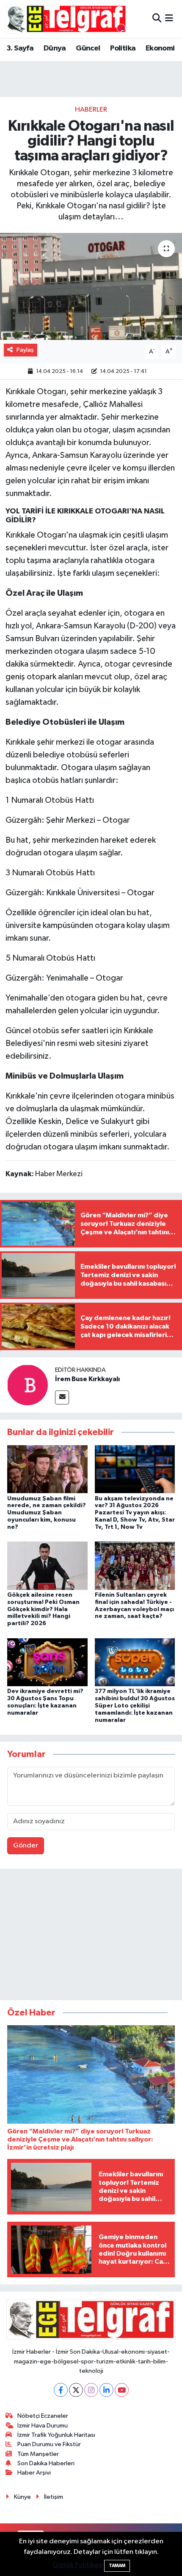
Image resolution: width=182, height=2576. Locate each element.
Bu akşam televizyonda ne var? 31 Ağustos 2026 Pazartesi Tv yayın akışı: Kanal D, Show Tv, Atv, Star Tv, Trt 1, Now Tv (135, 1513)
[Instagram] (91, 2390)
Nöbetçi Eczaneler (43, 2416)
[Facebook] (61, 2390)
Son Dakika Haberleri (46, 2463)
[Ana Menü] (169, 19)
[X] (76, 2390)
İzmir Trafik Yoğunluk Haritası (56, 2435)
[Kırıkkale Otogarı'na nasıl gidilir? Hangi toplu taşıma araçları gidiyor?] (91, 286)
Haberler (91, 110)
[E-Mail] (62, 1397)
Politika (123, 48)
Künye (22, 2497)
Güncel (88, 48)
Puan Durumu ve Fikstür (49, 2444)
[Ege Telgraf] (66, 19)
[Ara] (157, 19)
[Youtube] (122, 2390)
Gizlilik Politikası (78, 2565)
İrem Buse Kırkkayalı (87, 1379)
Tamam (117, 2566)
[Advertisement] (91, 1936)
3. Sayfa (20, 48)
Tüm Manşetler (38, 2454)
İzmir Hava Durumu (43, 2426)
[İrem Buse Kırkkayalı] (28, 1385)
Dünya (55, 48)
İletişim (54, 2497)
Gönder (26, 1846)
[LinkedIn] (106, 2390)
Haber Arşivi (34, 2473)
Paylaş (25, 350)
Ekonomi (160, 48)
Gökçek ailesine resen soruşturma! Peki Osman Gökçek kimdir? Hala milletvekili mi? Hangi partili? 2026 (43, 1609)
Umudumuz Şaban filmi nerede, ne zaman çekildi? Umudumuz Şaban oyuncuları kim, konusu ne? (47, 1513)
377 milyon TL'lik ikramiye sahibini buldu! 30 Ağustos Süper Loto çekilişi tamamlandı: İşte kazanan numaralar (135, 1706)
